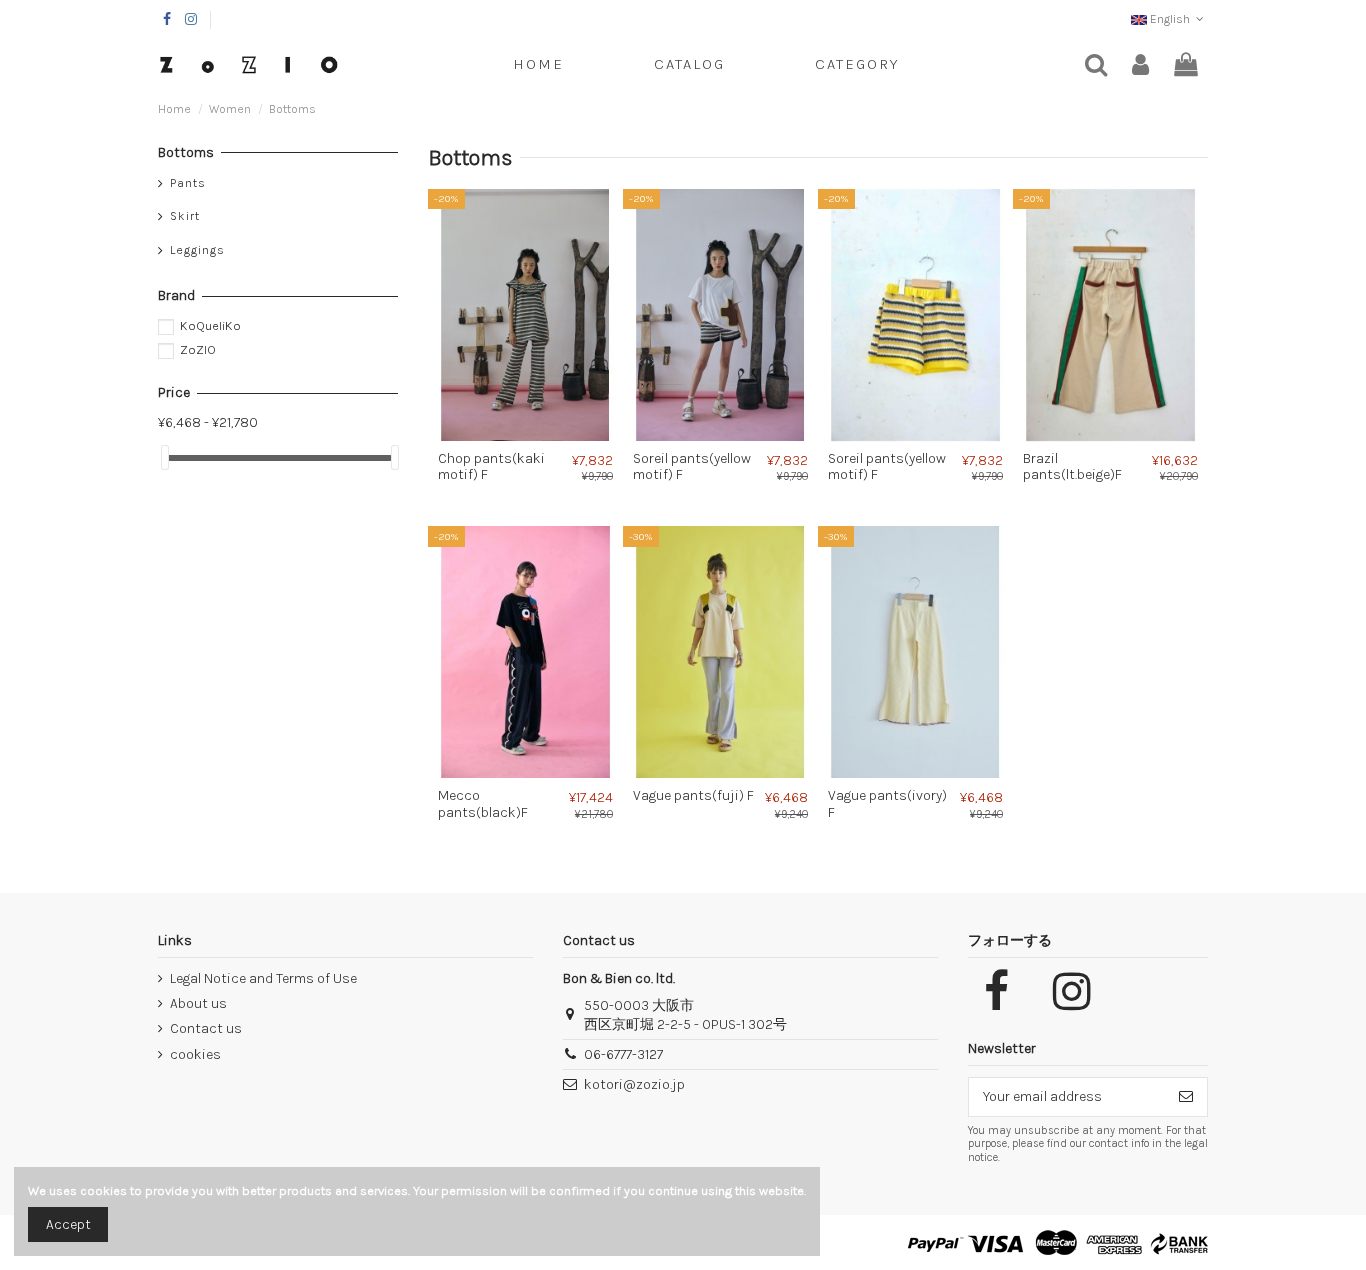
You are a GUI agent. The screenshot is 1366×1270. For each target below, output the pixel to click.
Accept (68, 1224)
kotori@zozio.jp (634, 1084)
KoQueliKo (210, 325)
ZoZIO (198, 349)
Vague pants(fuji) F (693, 795)
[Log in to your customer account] (1140, 65)
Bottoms (186, 152)
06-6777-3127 (623, 1054)
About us (198, 1003)
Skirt (185, 216)
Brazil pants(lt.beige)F (1072, 467)
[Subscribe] (1186, 1097)
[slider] (165, 457)
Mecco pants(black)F (483, 804)
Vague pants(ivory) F (887, 804)
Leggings (197, 250)
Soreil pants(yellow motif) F (692, 467)
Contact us (206, 1028)
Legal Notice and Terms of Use (263, 978)
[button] (857, 65)
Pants (188, 183)
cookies (195, 1054)
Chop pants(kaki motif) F (491, 467)
